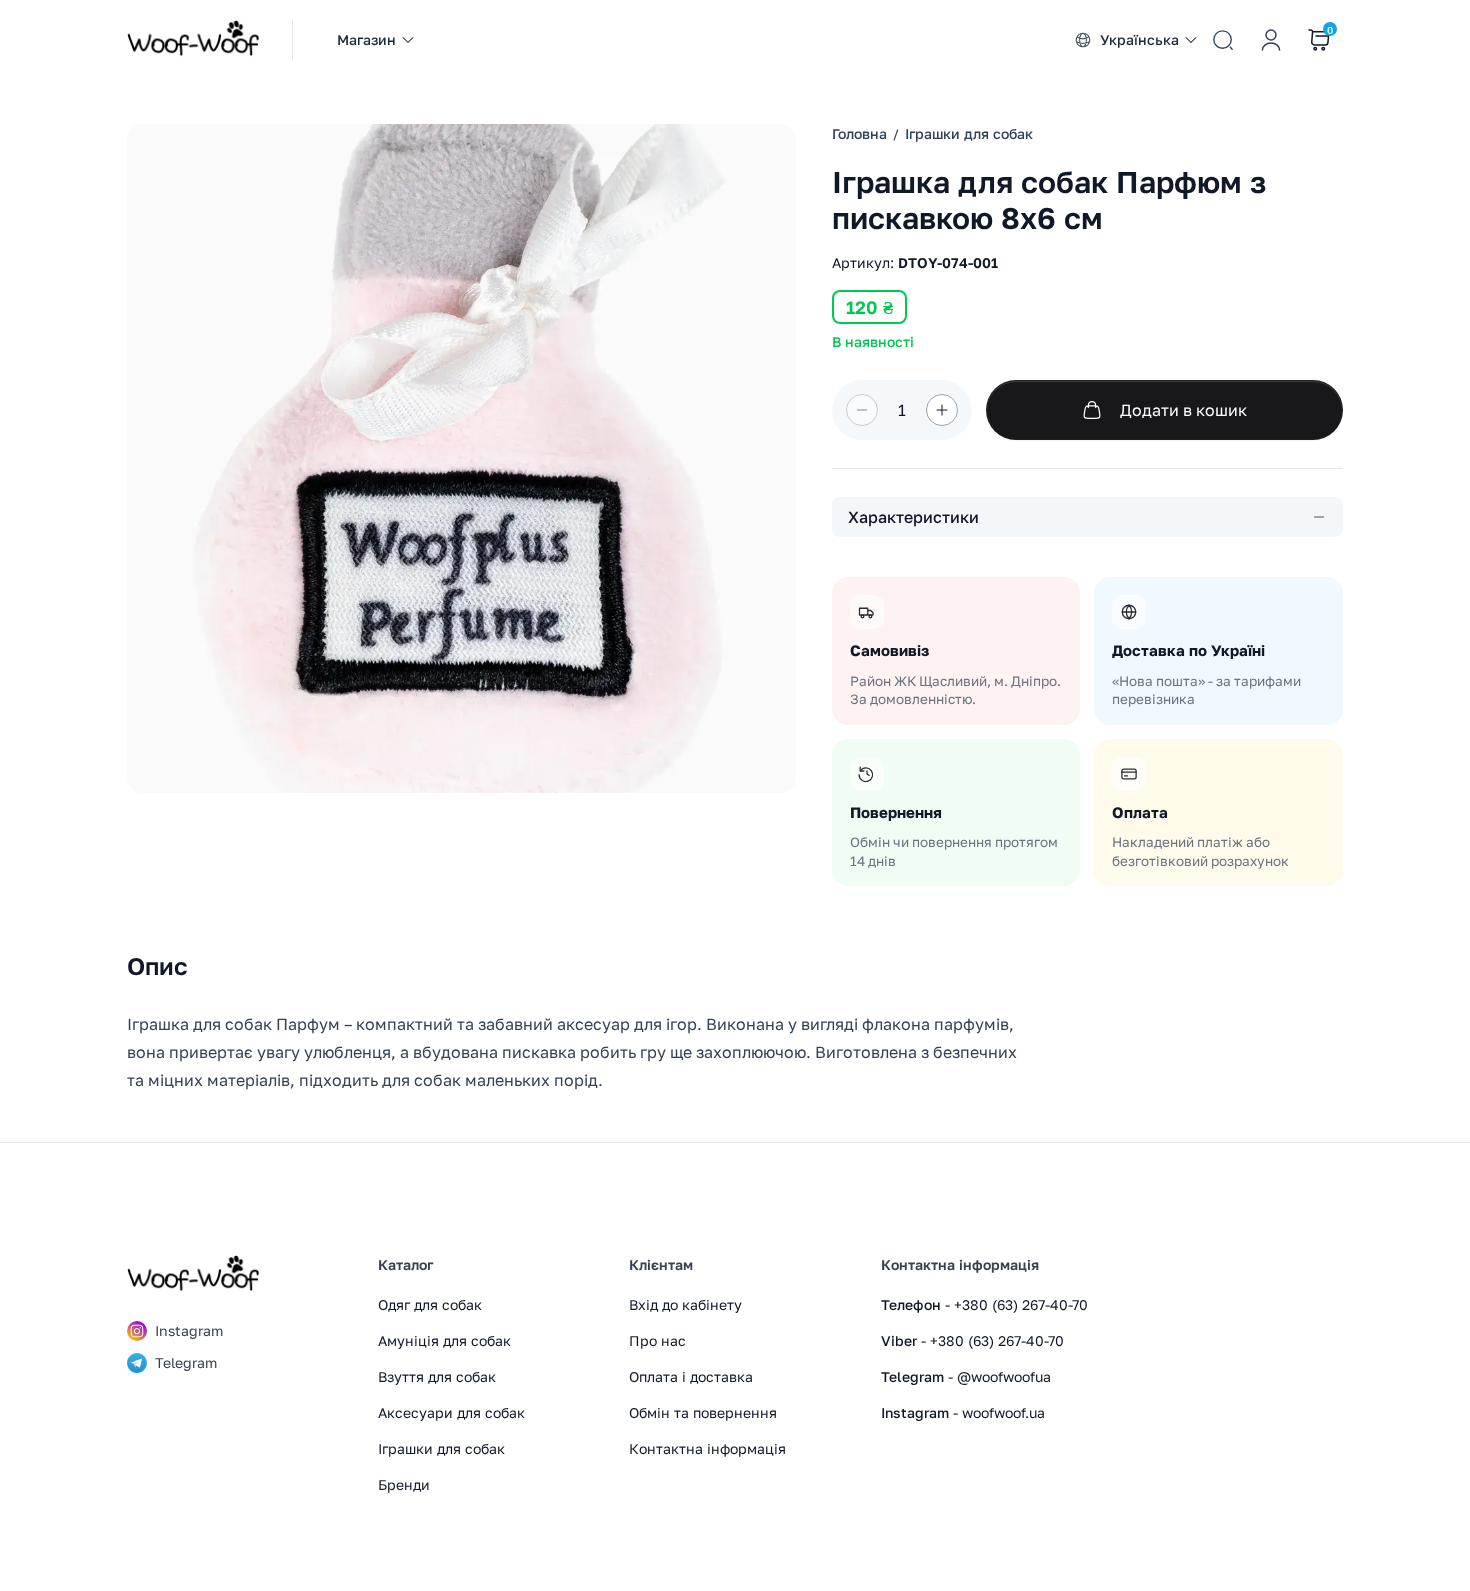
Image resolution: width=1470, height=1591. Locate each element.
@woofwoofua (1004, 1376)
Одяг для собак (430, 1304)
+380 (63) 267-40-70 (1021, 1304)
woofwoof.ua (1003, 1412)
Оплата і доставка (691, 1376)
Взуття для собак (437, 1376)
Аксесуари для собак (451, 1412)
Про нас (657, 1340)
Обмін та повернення (703, 1412)
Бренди (404, 1484)
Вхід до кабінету (685, 1304)
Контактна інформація (707, 1448)
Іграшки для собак (441, 1448)
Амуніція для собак (444, 1340)
